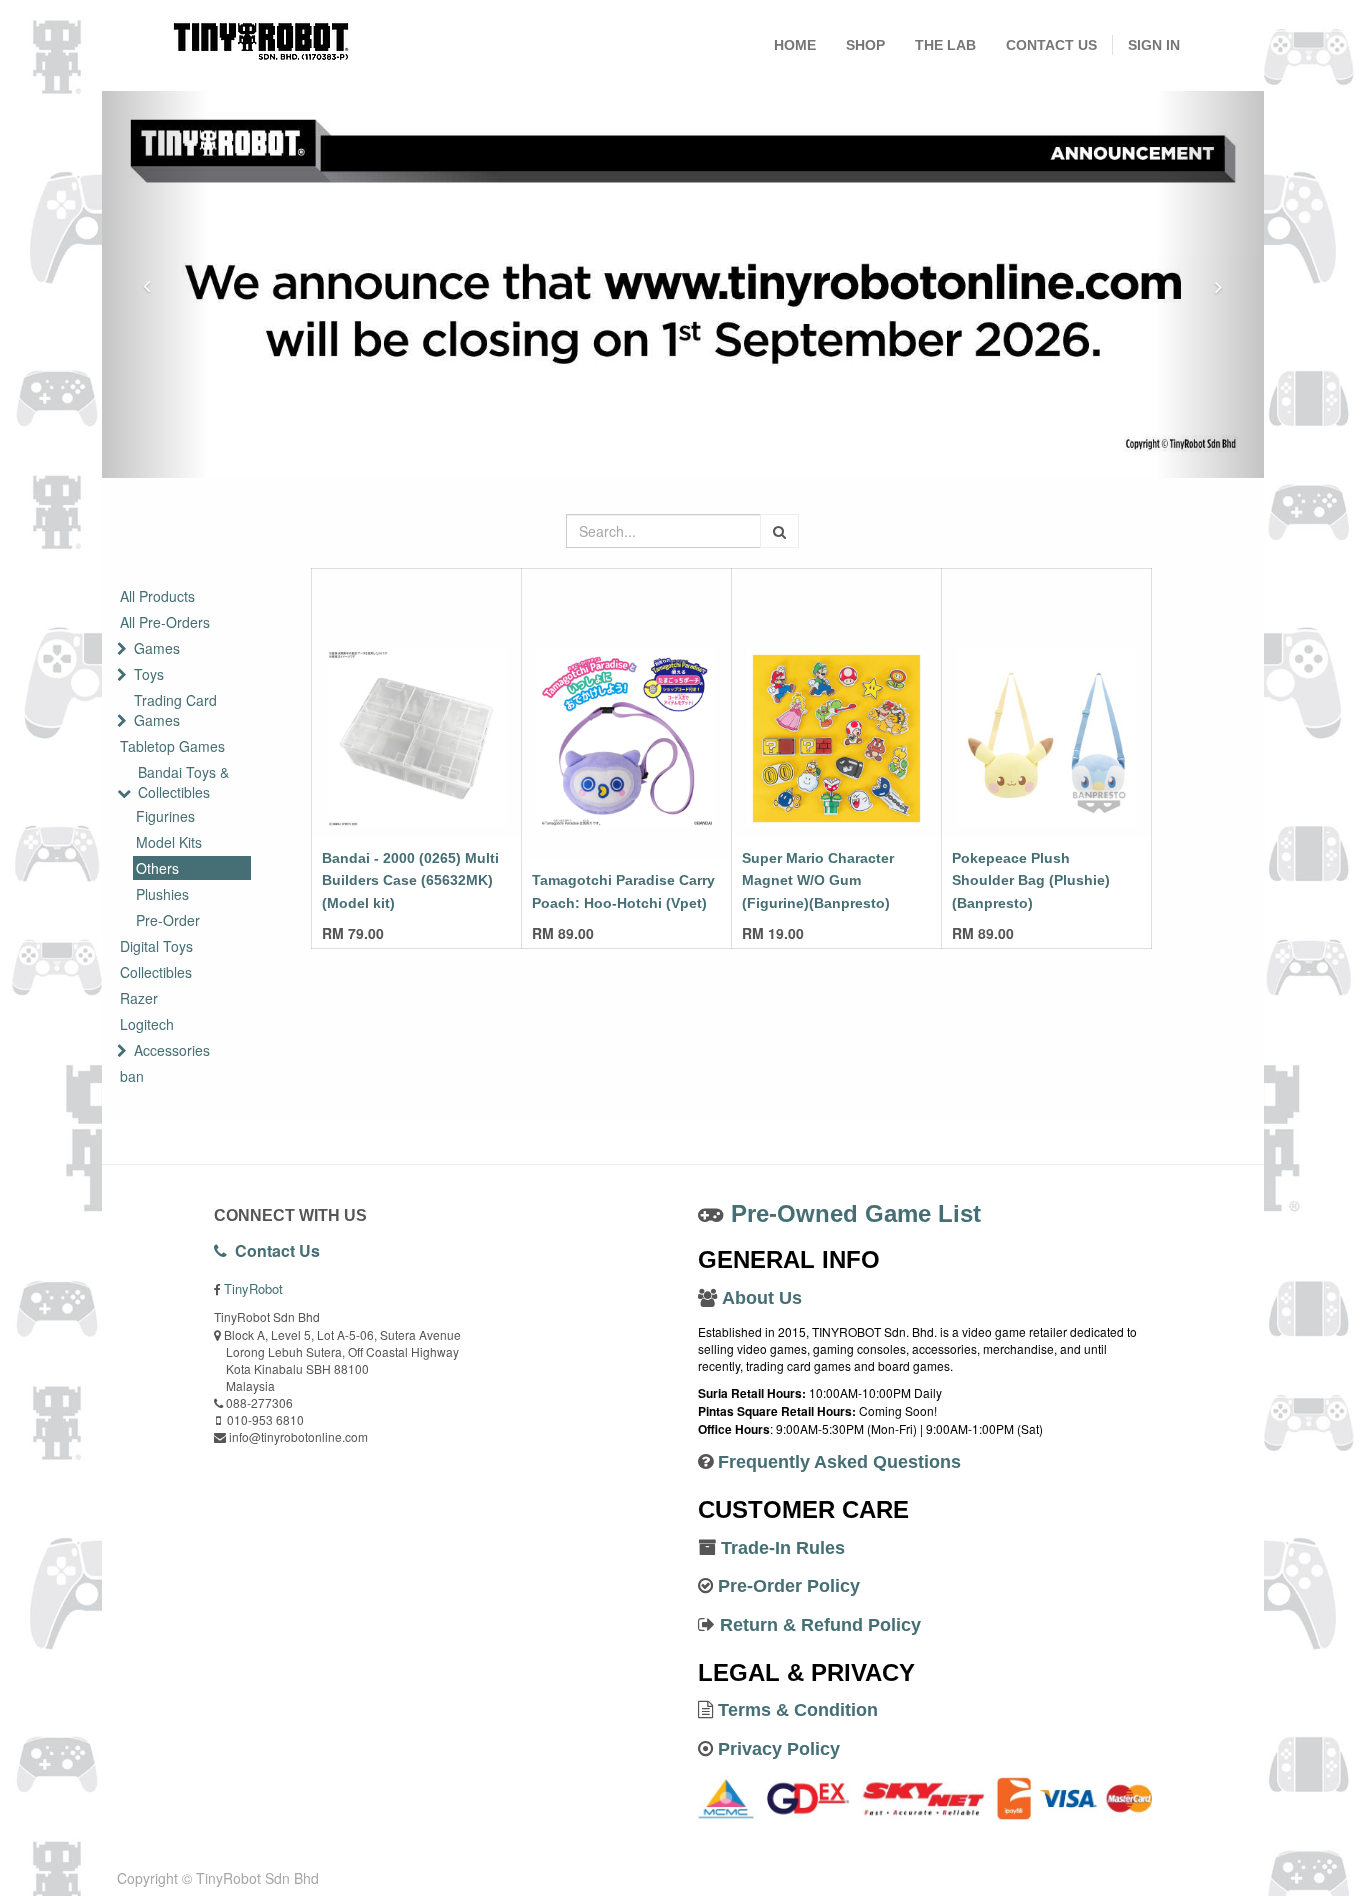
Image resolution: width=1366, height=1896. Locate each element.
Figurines (165, 816)
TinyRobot (253, 1288)
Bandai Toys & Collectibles (183, 782)
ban (132, 1076)
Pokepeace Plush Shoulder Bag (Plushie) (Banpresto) (1031, 880)
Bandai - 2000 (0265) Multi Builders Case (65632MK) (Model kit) (410, 880)
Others (157, 868)
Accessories (172, 1050)
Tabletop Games (172, 746)
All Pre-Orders (165, 622)
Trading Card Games (175, 710)
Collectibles (156, 972)
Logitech (147, 1024)
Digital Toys (156, 946)
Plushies (162, 894)
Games (157, 648)
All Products (157, 596)
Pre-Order (168, 920)
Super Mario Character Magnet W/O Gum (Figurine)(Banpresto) (818, 880)
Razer (139, 998)
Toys (149, 674)
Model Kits (169, 842)
